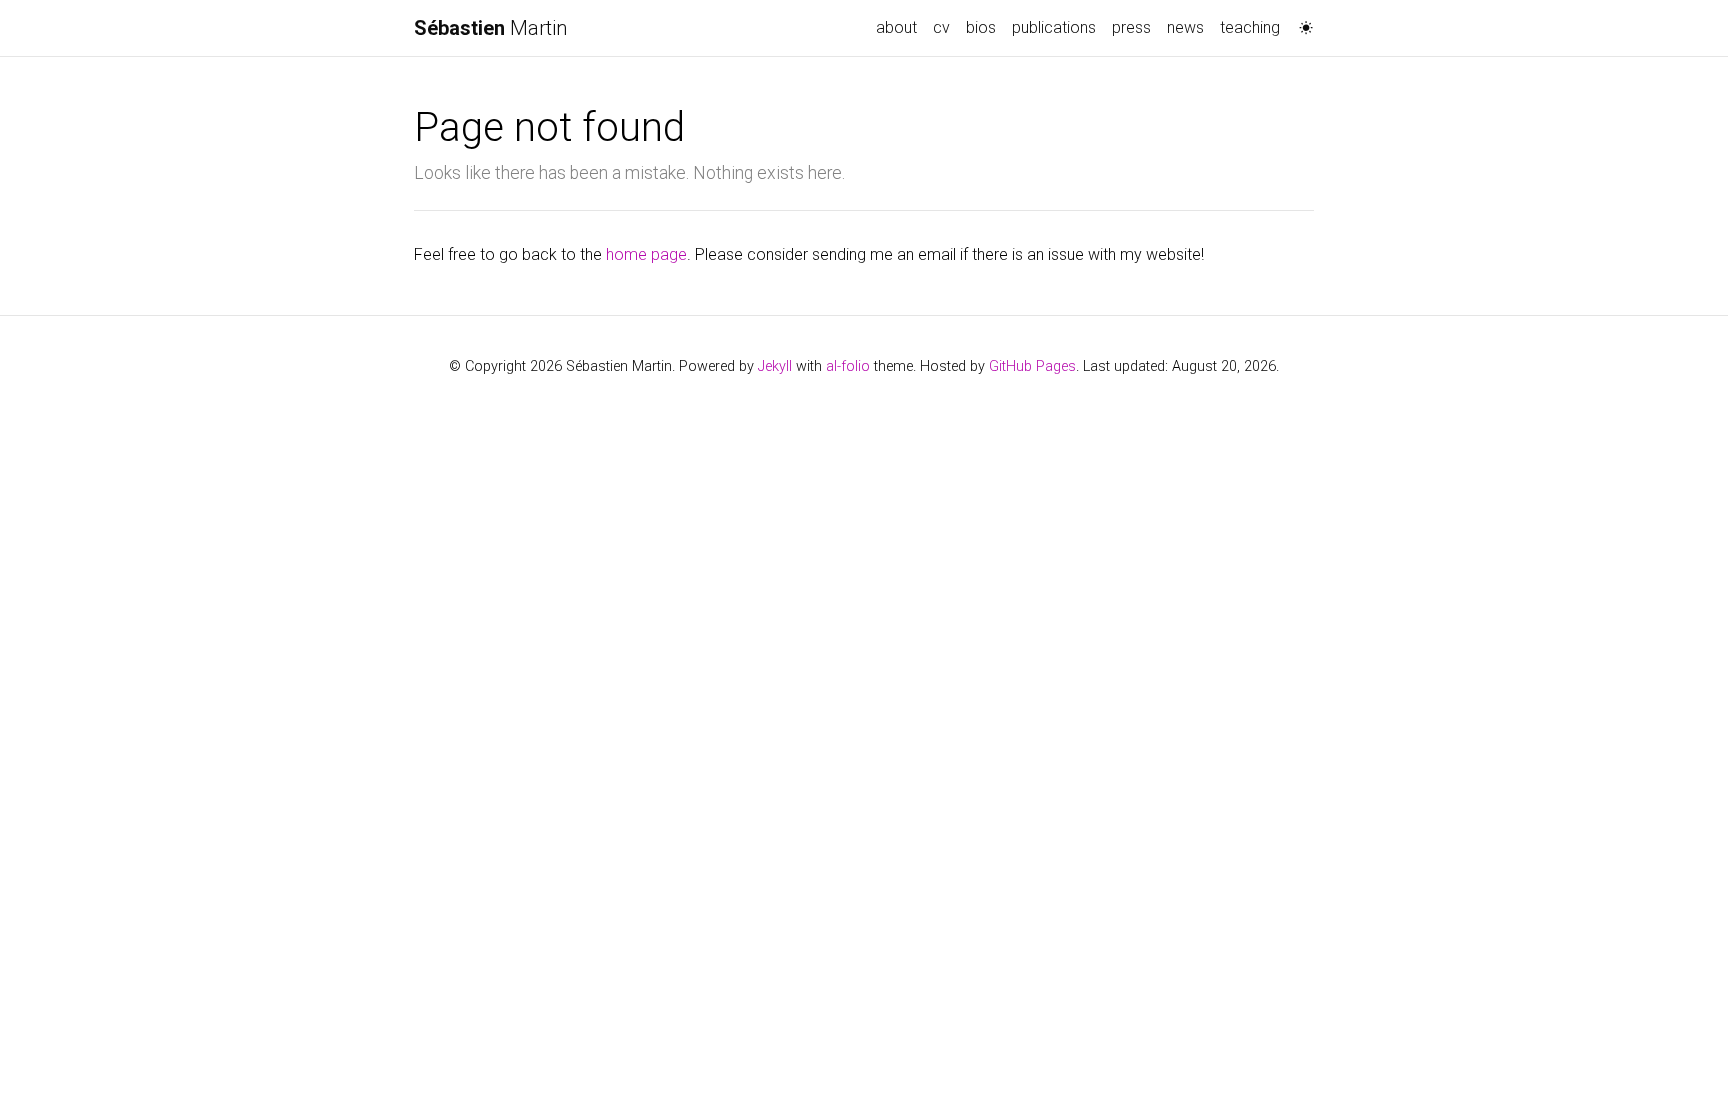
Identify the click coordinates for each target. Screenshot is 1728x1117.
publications (1054, 27)
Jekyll (775, 366)
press (1131, 27)
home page (646, 254)
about (896, 27)
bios (981, 27)
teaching (1250, 27)
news (1185, 27)
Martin (490, 28)
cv (941, 27)
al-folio (848, 366)
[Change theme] (1301, 22)
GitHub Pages (1032, 366)
